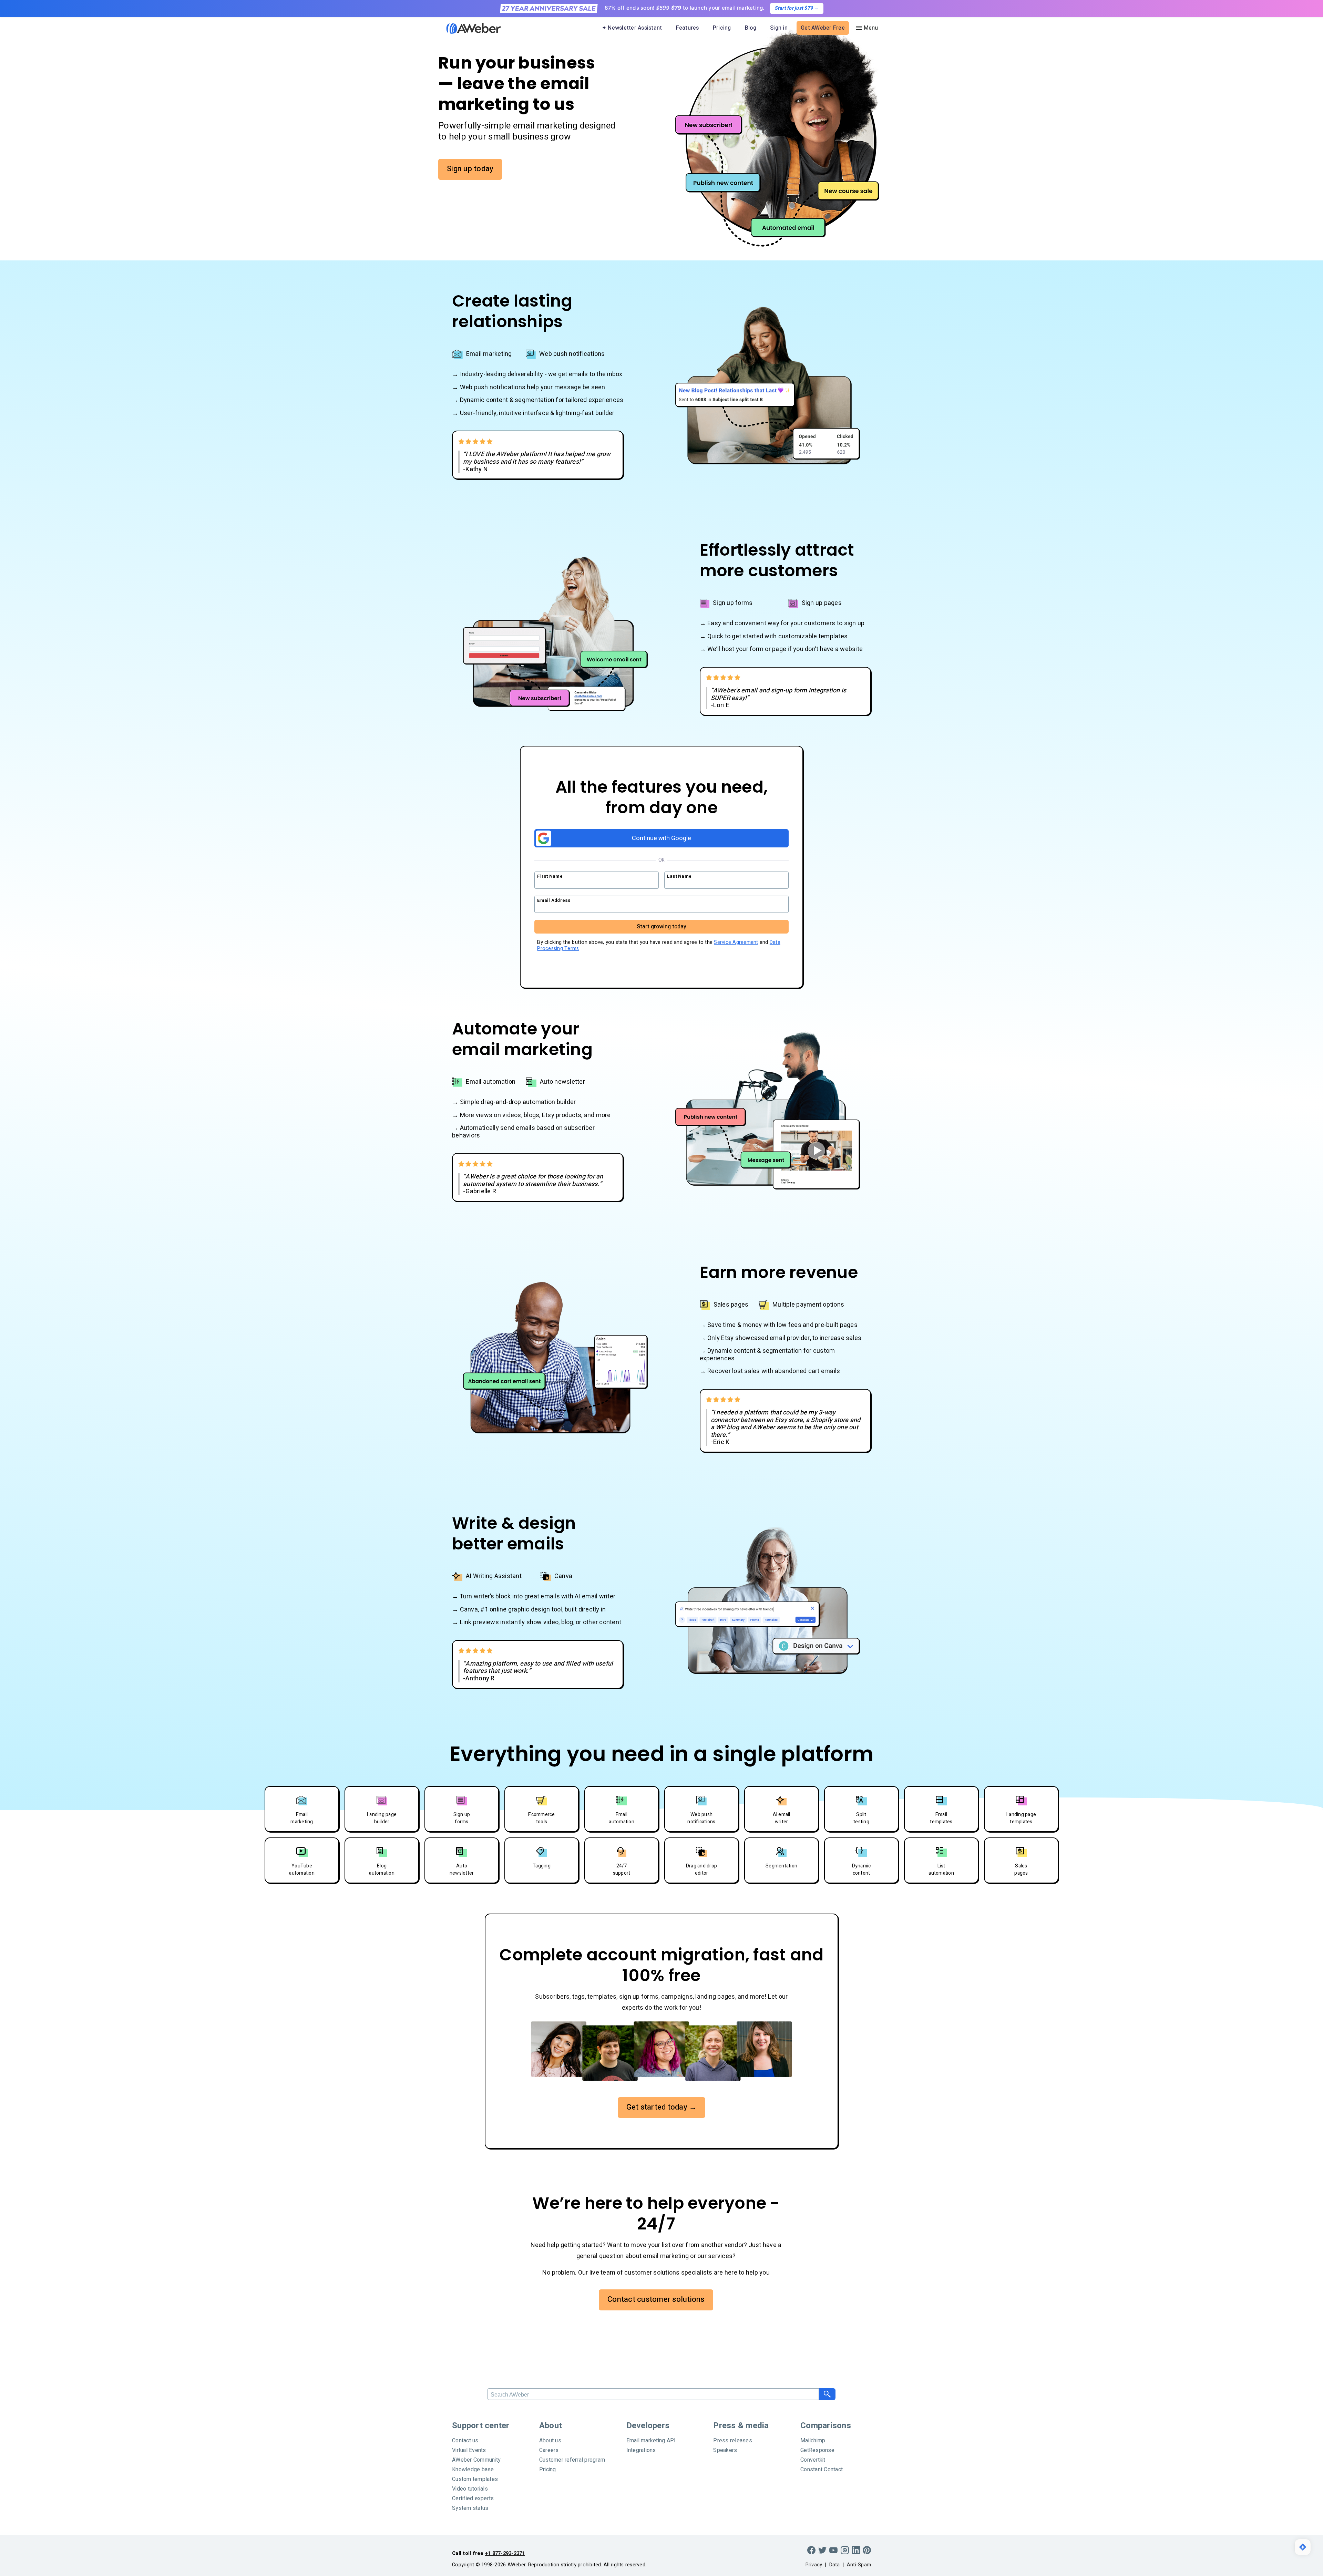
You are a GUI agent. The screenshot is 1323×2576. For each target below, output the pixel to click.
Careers (549, 2450)
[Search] (827, 2394)
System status (470, 2508)
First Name (550, 876)
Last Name (679, 876)
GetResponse (817, 2450)
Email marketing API (651, 2441)
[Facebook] (811, 2550)
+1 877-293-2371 (505, 2553)
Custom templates (475, 2479)
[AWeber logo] (469, 28)
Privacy (814, 2565)
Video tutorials (470, 2489)
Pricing (722, 28)
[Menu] (866, 28)
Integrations (641, 2450)
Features (688, 28)
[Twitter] (822, 2550)
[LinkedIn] (856, 2550)
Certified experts (473, 2498)
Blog (751, 28)
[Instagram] (845, 2550)
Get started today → (662, 2107)
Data (835, 2565)
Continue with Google (661, 838)
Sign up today (470, 169)
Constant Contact (822, 2470)
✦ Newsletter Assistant (632, 28)
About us (550, 2441)
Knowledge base (473, 2470)
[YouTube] (833, 2550)
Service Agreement (736, 942)
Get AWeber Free (823, 28)
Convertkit (813, 2460)
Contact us (465, 2441)
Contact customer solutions (656, 2299)
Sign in (779, 28)
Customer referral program (572, 2460)
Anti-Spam (859, 2565)
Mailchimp (813, 2441)
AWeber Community (476, 2460)
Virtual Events (469, 2450)
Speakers (725, 2450)
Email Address (554, 900)
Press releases (733, 2441)
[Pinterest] (867, 2550)
